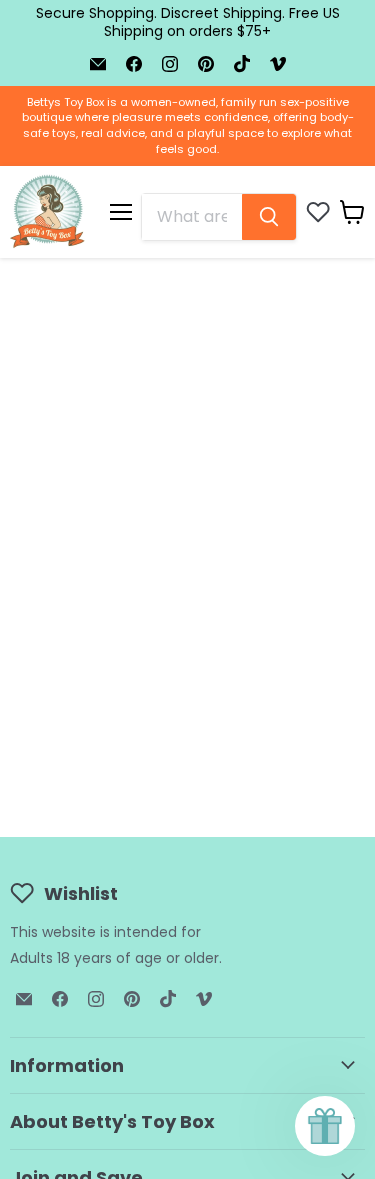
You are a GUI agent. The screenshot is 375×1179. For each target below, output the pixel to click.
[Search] (269, 217)
